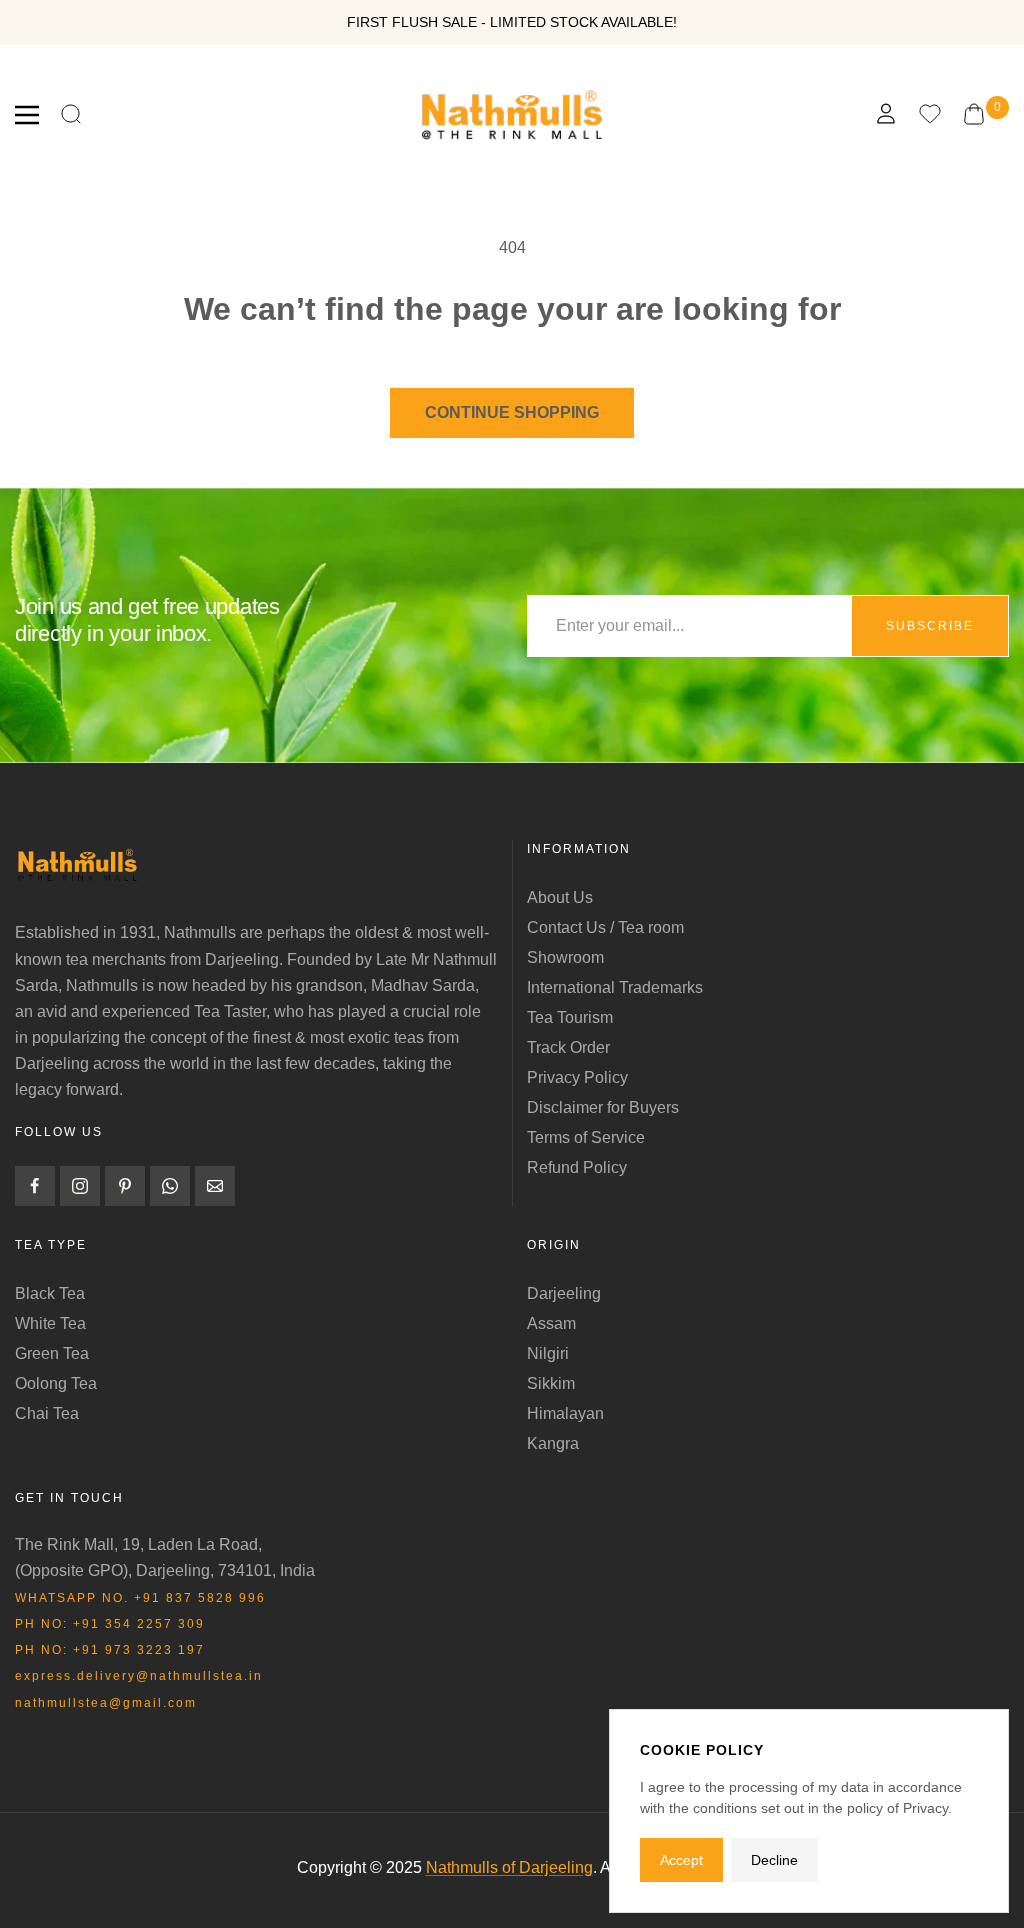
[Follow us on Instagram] (80, 1186)
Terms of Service (586, 1137)
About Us (560, 897)
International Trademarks (615, 987)
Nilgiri (548, 1353)
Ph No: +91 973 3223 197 (110, 1650)
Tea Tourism (570, 1017)
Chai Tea (47, 1413)
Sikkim (551, 1383)
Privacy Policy (577, 1077)
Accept (681, 1860)
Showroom (565, 957)
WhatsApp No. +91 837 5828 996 (140, 1598)
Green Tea (52, 1353)
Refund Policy (577, 1167)
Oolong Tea (56, 1383)
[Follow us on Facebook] (35, 1186)
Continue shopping (512, 412)
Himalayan (565, 1413)
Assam (551, 1323)
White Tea (50, 1323)
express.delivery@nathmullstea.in (139, 1676)
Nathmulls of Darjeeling (509, 1867)
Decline (774, 1860)
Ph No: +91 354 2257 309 (110, 1624)
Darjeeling (564, 1293)
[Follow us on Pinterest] (125, 1186)
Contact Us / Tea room (605, 927)
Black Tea (50, 1293)
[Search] (71, 115)
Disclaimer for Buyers (603, 1107)
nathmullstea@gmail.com (106, 1703)
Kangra (553, 1443)
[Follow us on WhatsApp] (170, 1186)
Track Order (568, 1047)
